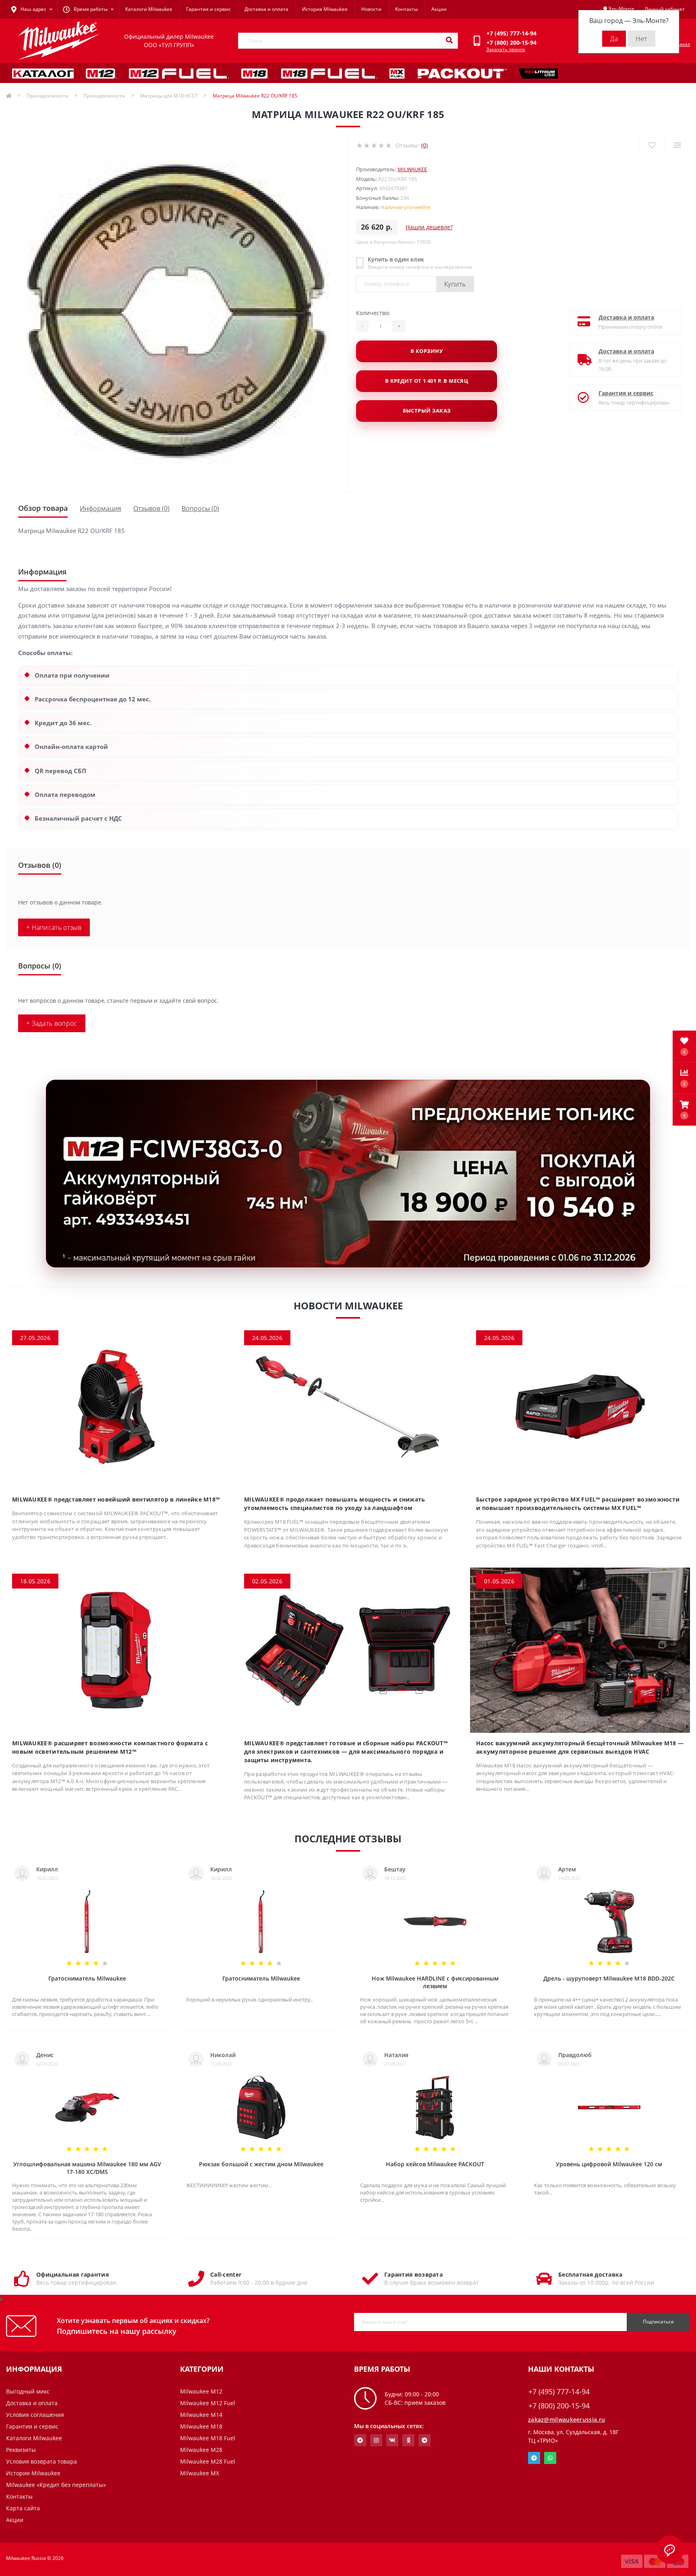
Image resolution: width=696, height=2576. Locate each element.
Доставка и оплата (266, 9)
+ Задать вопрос (52, 1023)
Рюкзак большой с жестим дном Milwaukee (261, 2164)
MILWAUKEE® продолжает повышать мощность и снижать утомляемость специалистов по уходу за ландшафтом (335, 1504)
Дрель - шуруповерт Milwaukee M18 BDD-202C (609, 1978)
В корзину (427, 351)
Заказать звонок (506, 49)
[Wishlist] (652, 145)
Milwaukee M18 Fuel (208, 2438)
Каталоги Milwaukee (149, 9)
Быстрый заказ (427, 411)
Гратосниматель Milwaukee (87, 1978)
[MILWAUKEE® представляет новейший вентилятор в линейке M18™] (116, 1406)
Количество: (373, 313)
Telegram (534, 2458)
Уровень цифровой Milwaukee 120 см (609, 2164)
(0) (425, 145)
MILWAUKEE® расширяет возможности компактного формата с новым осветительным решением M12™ (110, 1747)
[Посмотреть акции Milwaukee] (348, 1174)
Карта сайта (23, 2508)
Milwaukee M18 (201, 2426)
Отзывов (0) (151, 508)
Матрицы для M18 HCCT (169, 96)
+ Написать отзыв (54, 927)
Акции (439, 9)
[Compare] (677, 145)
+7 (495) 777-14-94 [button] (559, 2392)
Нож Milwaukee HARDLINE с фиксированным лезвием (435, 1982)
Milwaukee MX (200, 2473)
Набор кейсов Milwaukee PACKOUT (435, 2164)
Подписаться (658, 2322)
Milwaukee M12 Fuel (208, 2403)
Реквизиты (21, 2450)
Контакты (406, 9)
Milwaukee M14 (201, 2415)
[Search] (449, 41)
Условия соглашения (35, 2415)
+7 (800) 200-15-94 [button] (559, 2406)
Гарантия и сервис (208, 9)
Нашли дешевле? (429, 227)
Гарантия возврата (413, 2274)
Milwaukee (412, 169)
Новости (371, 9)
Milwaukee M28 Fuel (208, 2461)
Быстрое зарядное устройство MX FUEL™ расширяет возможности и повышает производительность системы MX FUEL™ (578, 1504)
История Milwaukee (325, 9)
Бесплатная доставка (590, 2274)
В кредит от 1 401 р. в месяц (427, 381)
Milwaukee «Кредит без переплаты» (56, 2485)
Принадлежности (48, 96)
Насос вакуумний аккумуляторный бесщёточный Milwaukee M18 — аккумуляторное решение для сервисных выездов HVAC (580, 1747)
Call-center (226, 2274)
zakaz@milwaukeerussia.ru (567, 2419)
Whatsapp (550, 2458)
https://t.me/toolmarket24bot (360, 2440)
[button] (684, 1110)
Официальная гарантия (72, 2274)
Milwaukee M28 (201, 2450)
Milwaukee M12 (201, 2391)
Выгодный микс (28, 2391)
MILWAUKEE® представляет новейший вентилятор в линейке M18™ (116, 1499)
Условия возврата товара (41, 2461)
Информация (100, 508)
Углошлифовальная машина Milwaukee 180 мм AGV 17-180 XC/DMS (87, 2168)
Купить (455, 284)
